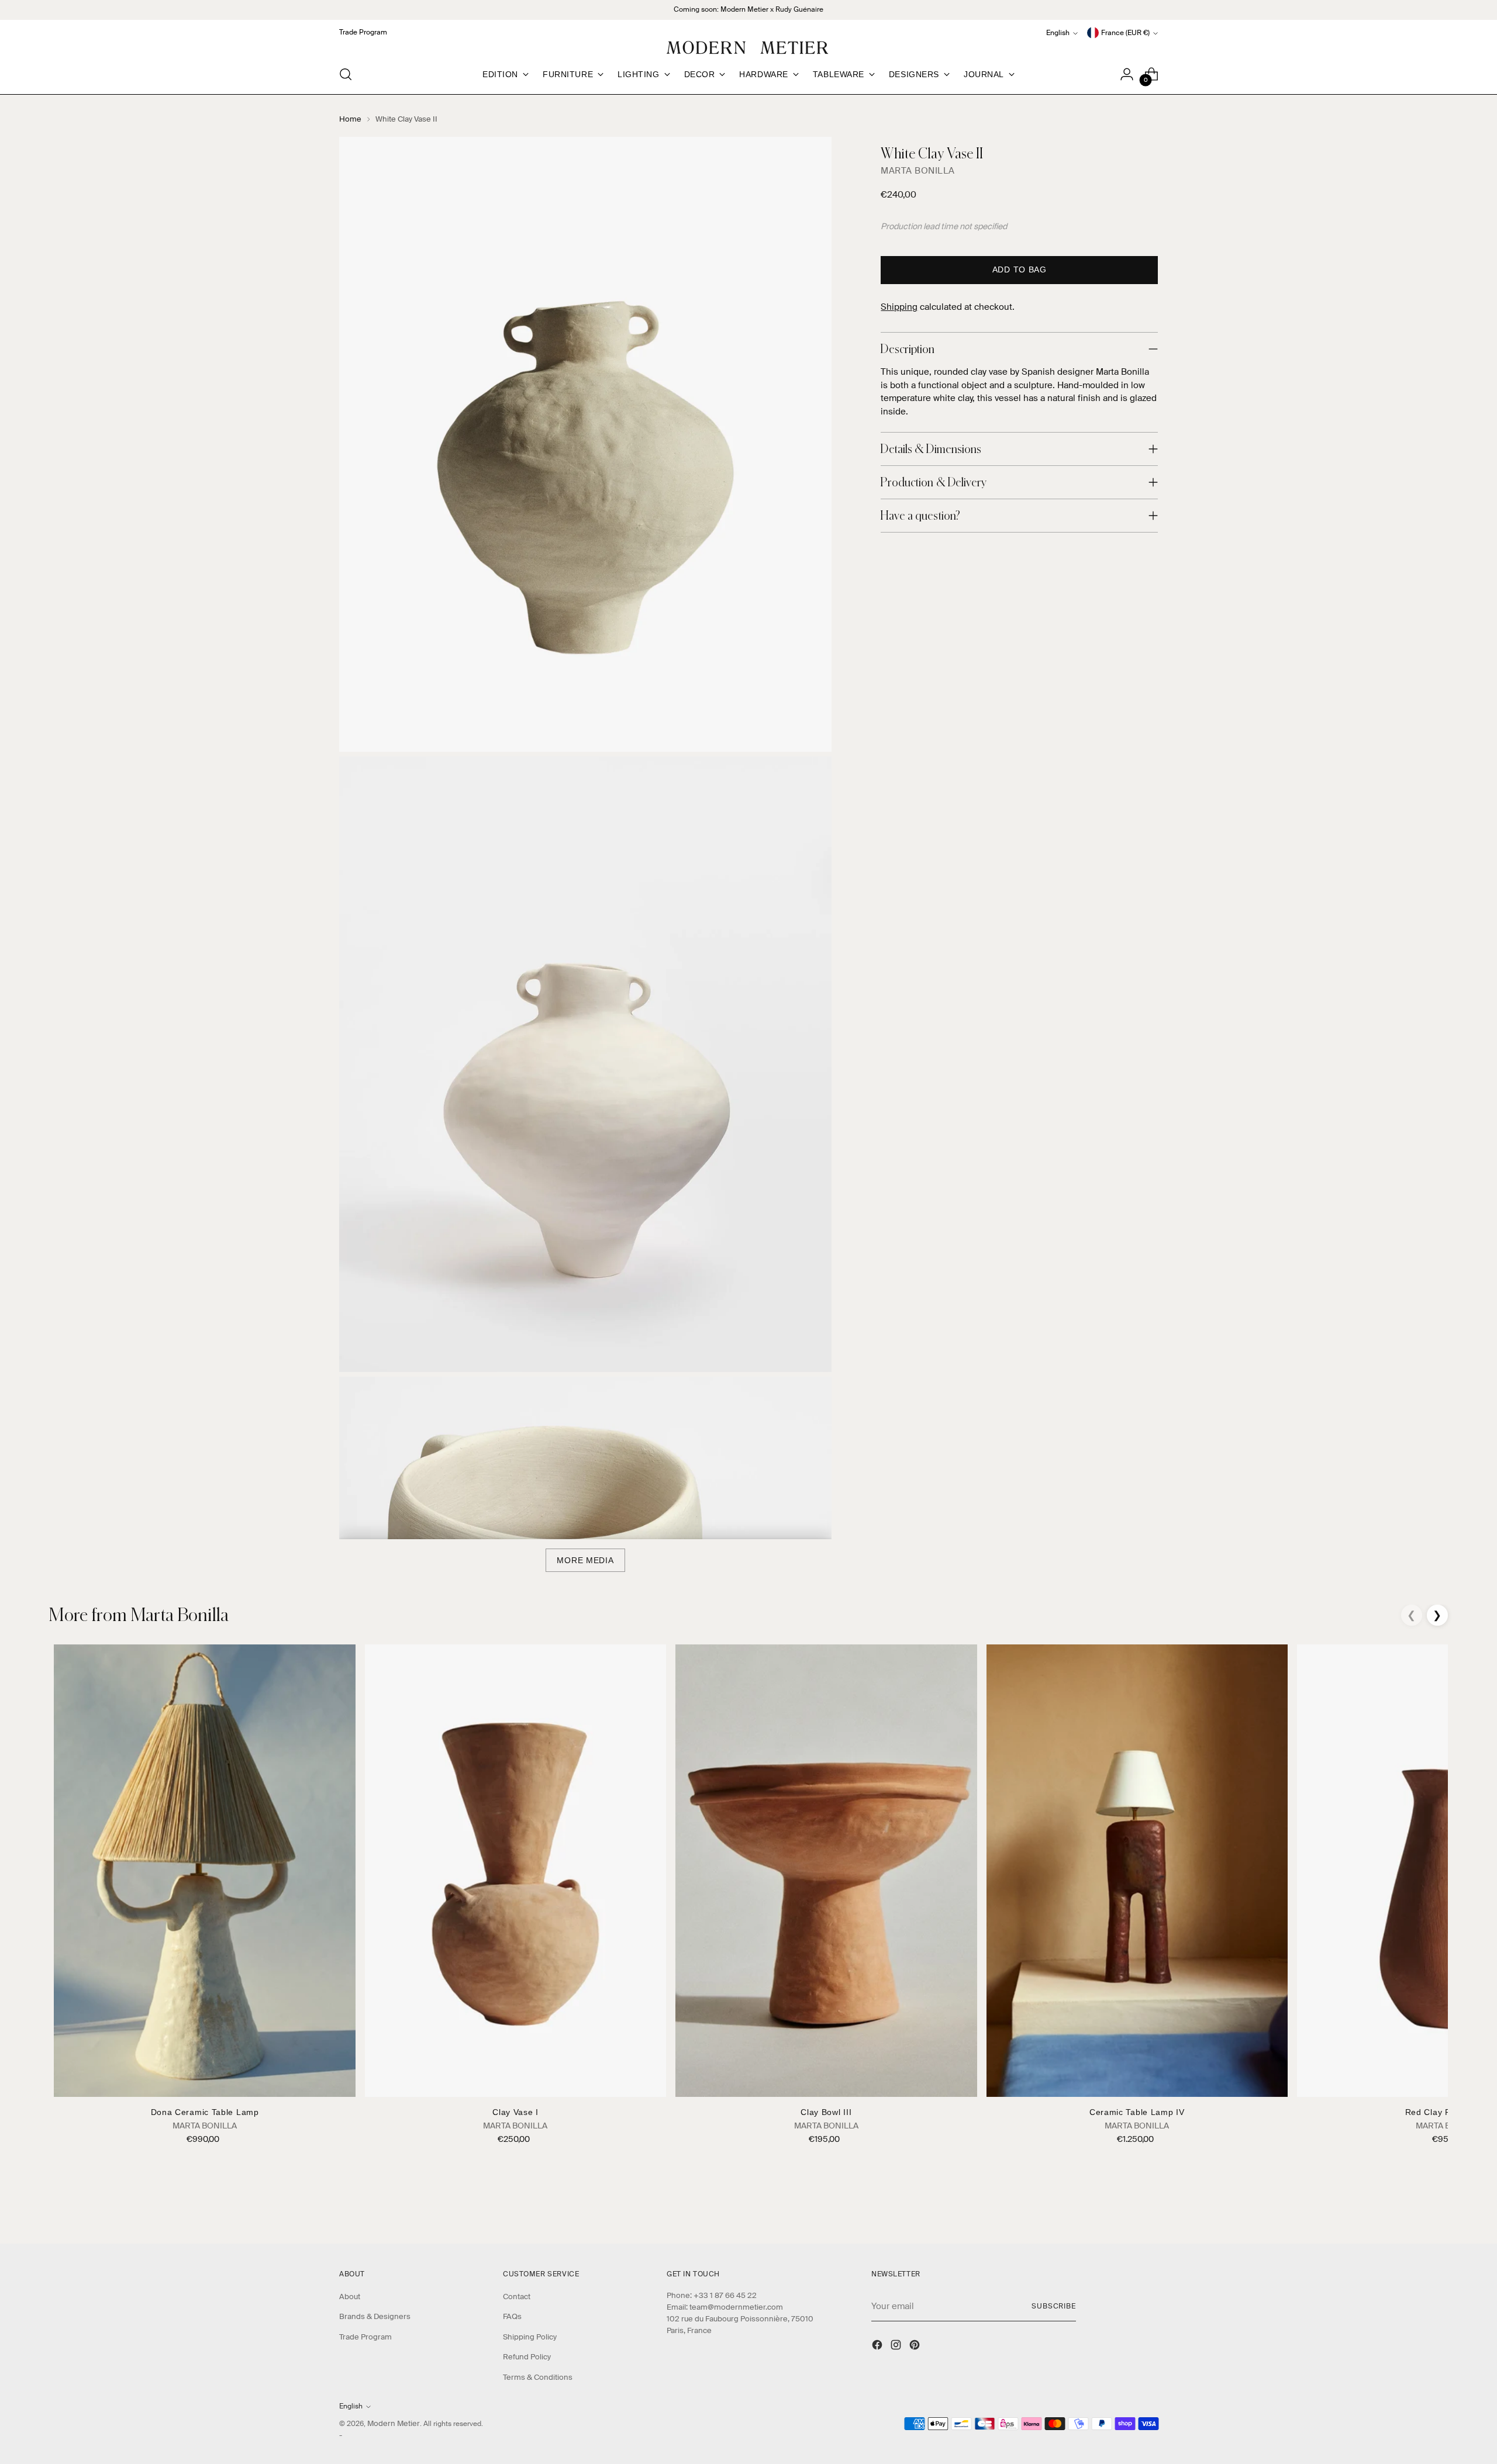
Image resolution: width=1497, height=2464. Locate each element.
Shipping (899, 307)
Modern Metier (394, 2423)
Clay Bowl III (826, 2112)
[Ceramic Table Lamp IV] (1137, 1870)
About (350, 2297)
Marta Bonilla (918, 171)
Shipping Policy (530, 2337)
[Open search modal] (346, 74)
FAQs (512, 2316)
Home (350, 119)
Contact (517, 2297)
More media (585, 1560)
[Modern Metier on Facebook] (878, 2346)
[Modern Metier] (748, 48)
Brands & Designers (375, 2316)
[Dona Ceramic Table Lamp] (204, 1870)
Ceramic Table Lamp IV (1137, 2112)
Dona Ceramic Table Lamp (205, 2112)
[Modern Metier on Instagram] (897, 2346)
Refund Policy (527, 2357)
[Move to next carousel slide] (1148, 2203)
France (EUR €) (1125, 33)
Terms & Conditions (538, 2377)
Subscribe (1054, 2306)
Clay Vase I (515, 2112)
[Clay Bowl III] (826, 1870)
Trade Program (365, 2337)
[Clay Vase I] (515, 1870)
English (1058, 33)
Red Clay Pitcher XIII (1448, 2112)
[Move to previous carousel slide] (1121, 2204)
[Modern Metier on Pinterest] (916, 2346)
